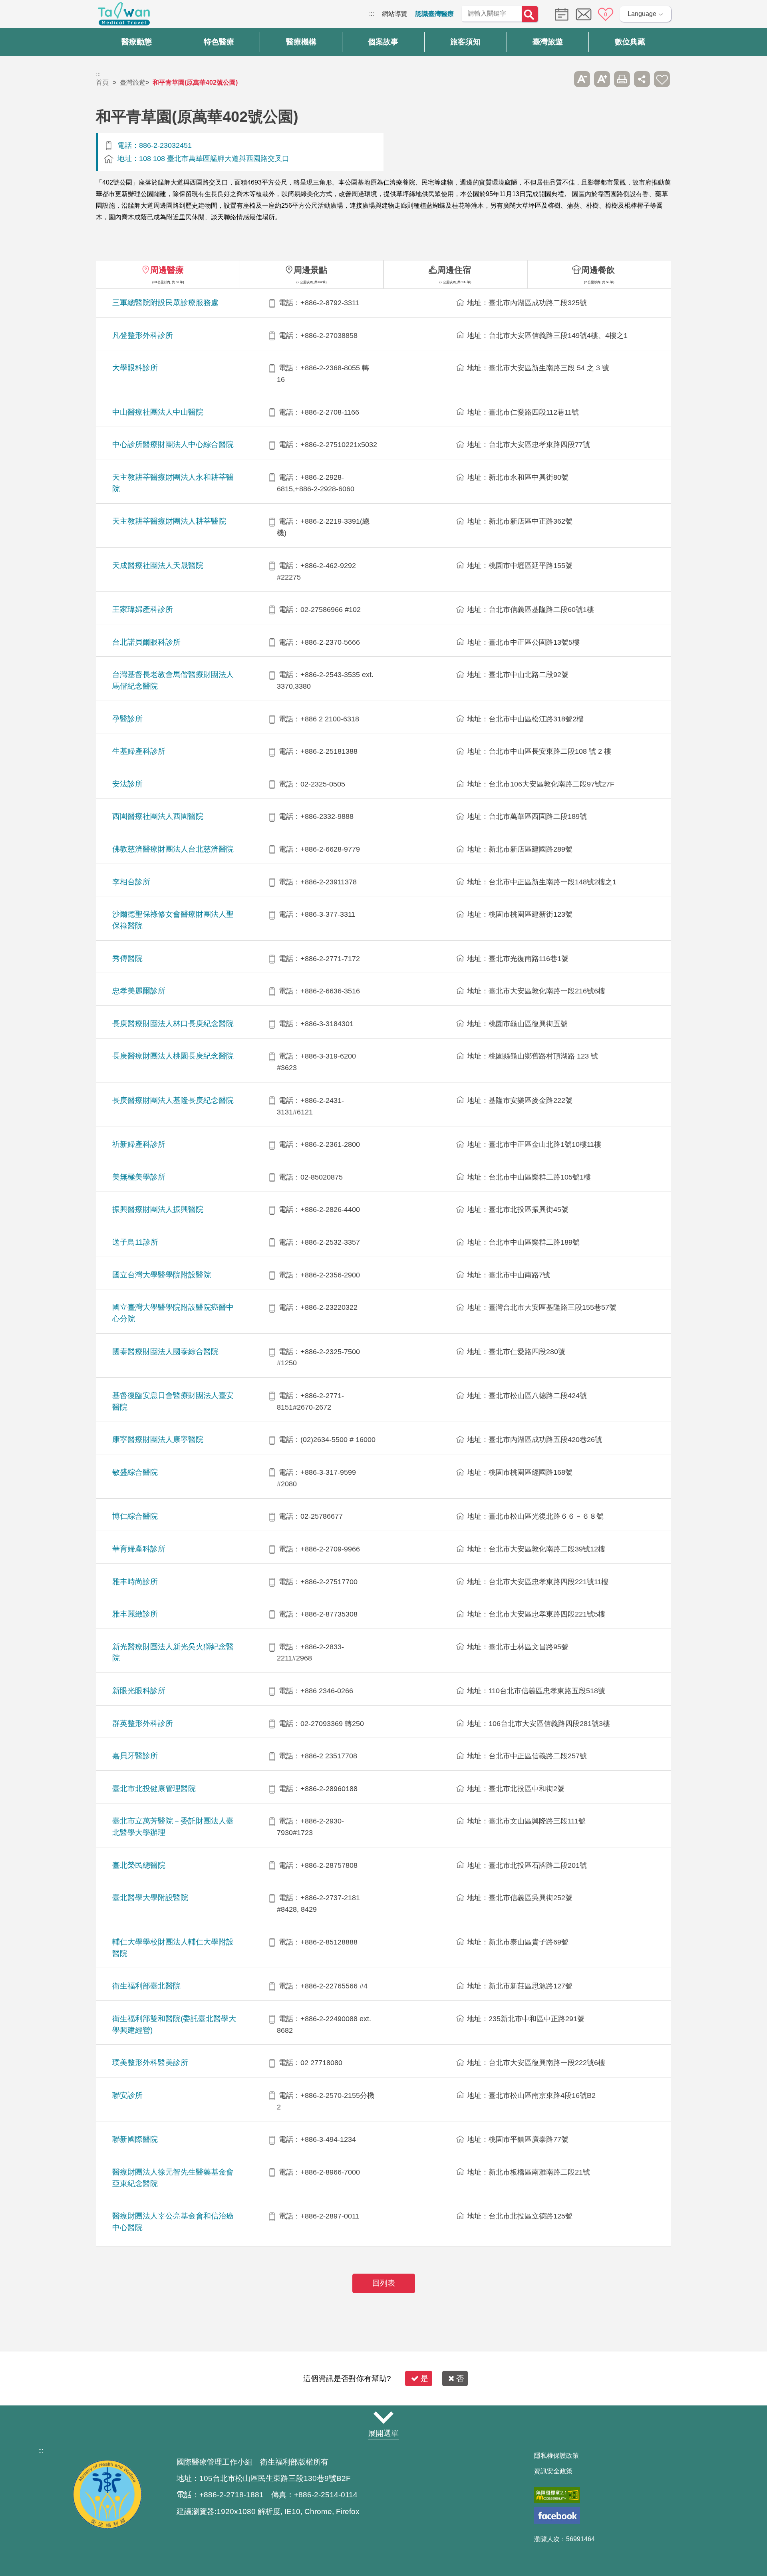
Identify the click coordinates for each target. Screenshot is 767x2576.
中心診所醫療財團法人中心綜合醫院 (173, 444)
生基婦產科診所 (139, 751)
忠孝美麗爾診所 (139, 991)
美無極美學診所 (139, 1177)
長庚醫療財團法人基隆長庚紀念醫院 (173, 1100)
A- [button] (582, 79)
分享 (642, 79)
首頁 (102, 82)
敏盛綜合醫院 (135, 1472)
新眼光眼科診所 (139, 1691)
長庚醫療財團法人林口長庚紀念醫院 (173, 1024)
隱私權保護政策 (556, 2456)
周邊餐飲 (598, 270)
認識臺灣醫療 (435, 14)
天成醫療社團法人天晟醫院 (158, 565)
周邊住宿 (454, 270)
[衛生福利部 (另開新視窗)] (107, 2527)
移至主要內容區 (22, 14)
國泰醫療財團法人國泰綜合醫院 (165, 1352)
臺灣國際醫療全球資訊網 (124, 16)
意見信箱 (584, 14)
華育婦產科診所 (139, 1549)
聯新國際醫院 (135, 2139)
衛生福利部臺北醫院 (146, 1986)
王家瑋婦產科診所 (143, 609)
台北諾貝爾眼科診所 (146, 642)
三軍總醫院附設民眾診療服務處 (165, 303)
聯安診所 (127, 2095)
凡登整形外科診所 (143, 335)
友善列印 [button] (622, 79)
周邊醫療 (167, 270)
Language (642, 14)
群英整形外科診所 (143, 1723)
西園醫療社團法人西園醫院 (158, 816)
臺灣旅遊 (133, 82)
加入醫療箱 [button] (662, 79)
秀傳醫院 (127, 958)
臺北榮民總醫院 (139, 1865)
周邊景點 (310, 270)
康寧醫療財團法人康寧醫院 (158, 1439)
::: (372, 14)
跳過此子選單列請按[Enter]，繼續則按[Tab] (562, 79)
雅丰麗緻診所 (135, 1614)
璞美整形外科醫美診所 (150, 2063)
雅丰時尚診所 (135, 1582)
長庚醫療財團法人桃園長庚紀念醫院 (173, 1056)
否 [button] (460, 2378)
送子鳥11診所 (135, 1242)
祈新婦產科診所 (139, 1144)
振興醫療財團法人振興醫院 (158, 1209)
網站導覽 (395, 14)
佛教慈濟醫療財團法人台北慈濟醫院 (173, 849)
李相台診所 (131, 882)
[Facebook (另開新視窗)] (557, 2515)
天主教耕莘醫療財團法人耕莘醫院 (169, 521)
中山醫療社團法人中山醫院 (158, 412)
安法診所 (127, 784)
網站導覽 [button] (383, 2418)
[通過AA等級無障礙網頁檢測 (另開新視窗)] (557, 2495)
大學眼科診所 (135, 368)
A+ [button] (602, 79)
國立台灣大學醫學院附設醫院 (162, 1275)
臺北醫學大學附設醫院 (150, 1898)
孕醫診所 (127, 719)
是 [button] (424, 2378)
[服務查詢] (560, 14)
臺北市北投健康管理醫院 (154, 1789)
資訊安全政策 (553, 2471)
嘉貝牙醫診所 (135, 1756)
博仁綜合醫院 (135, 1516)
